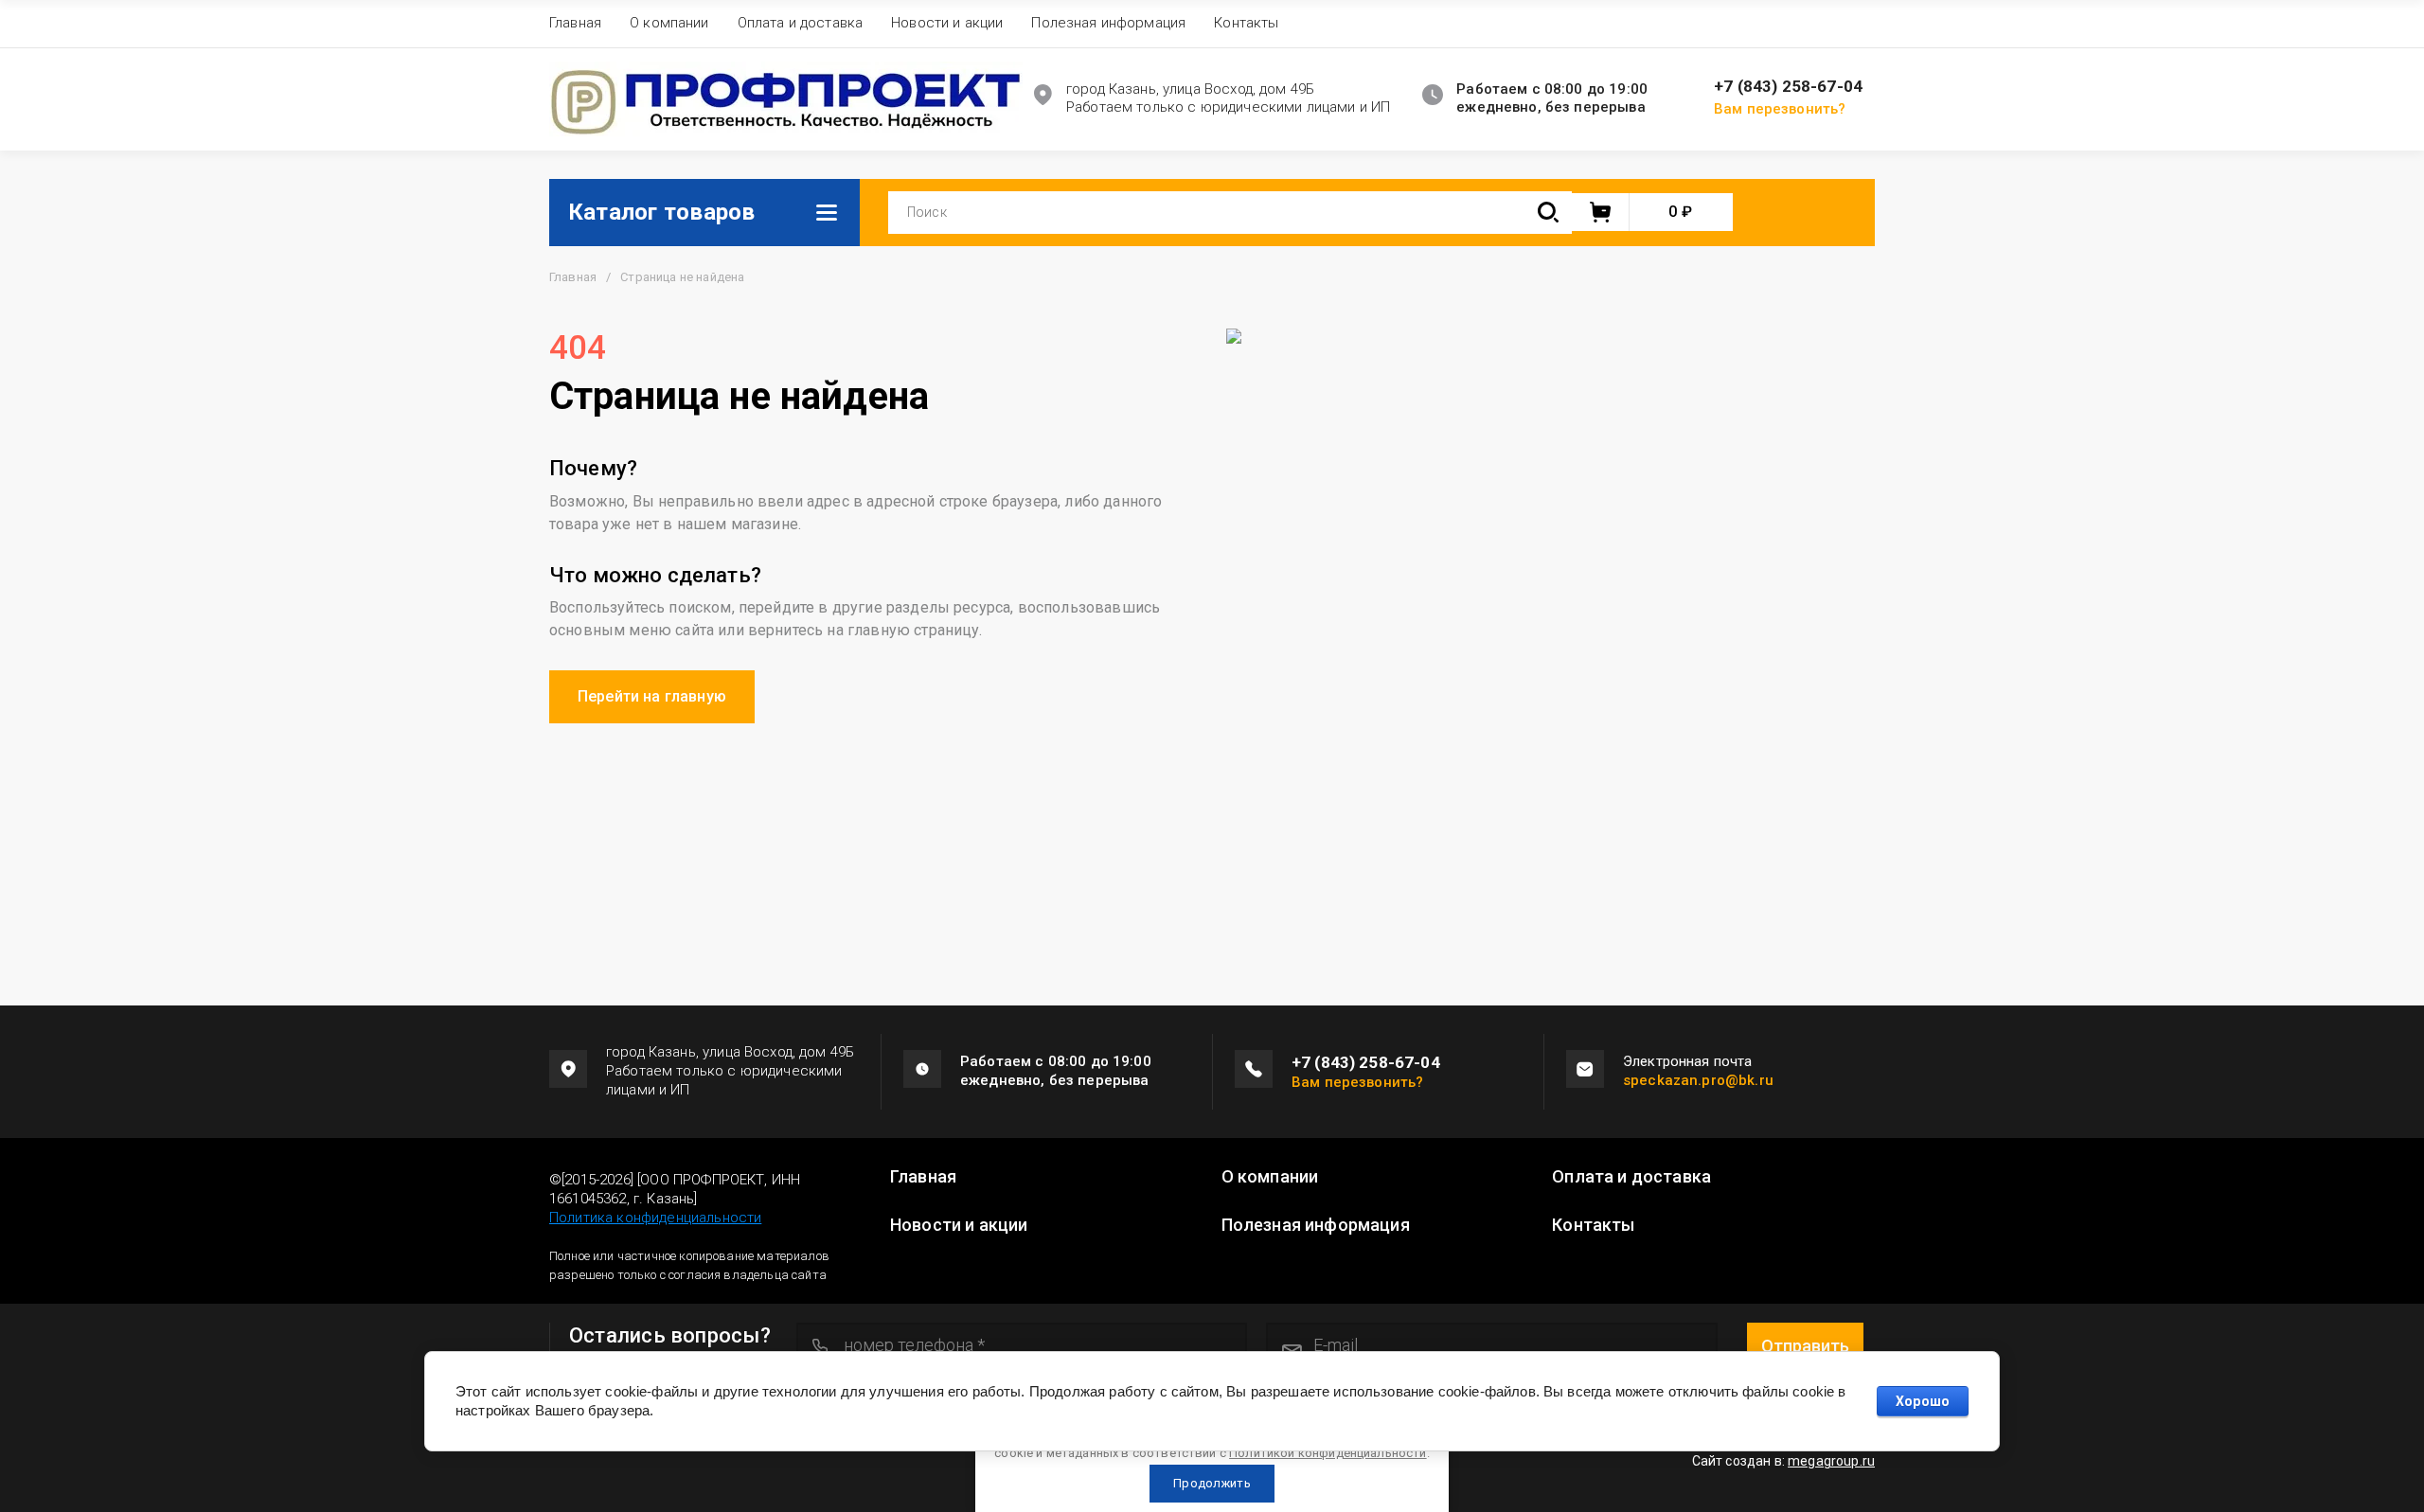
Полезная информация (1108, 23)
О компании (669, 23)
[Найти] (1548, 213)
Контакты (1246, 23)
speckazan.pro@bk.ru (1698, 1080)
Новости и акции (947, 23)
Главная (575, 23)
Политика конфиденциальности (655, 1218)
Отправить (1805, 1346)
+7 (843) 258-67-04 (1788, 87)
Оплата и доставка (801, 23)
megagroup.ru (1831, 1461)
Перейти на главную (652, 696)
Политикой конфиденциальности (1328, 1453)
